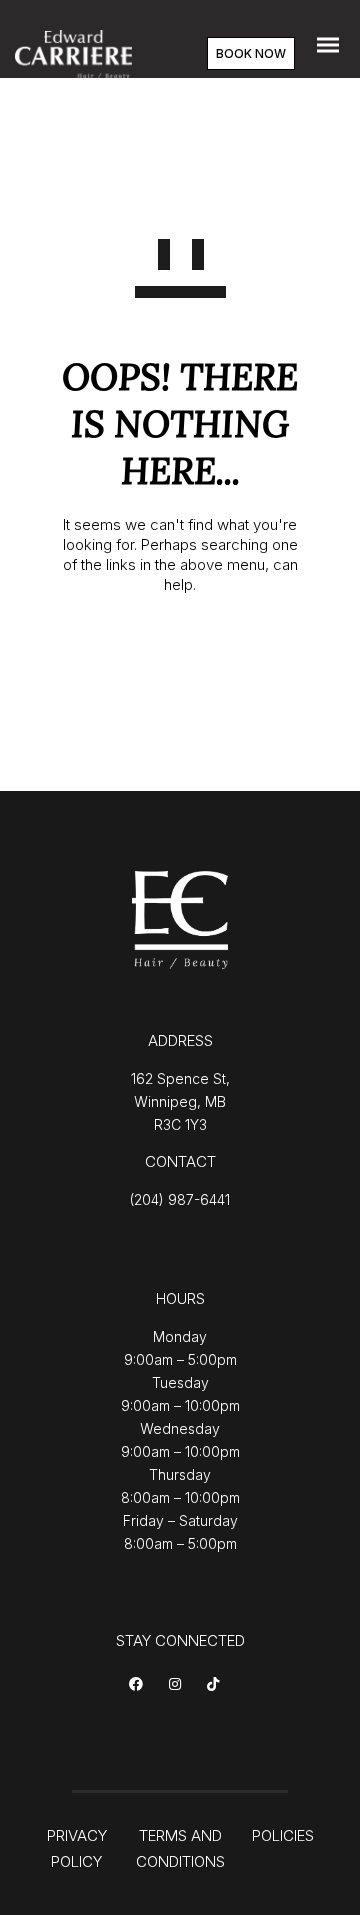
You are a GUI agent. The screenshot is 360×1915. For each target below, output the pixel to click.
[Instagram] (178, 1685)
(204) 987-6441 (180, 1199)
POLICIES (283, 1835)
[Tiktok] (216, 1685)
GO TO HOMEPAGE (180, 650)
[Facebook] (139, 1685)
